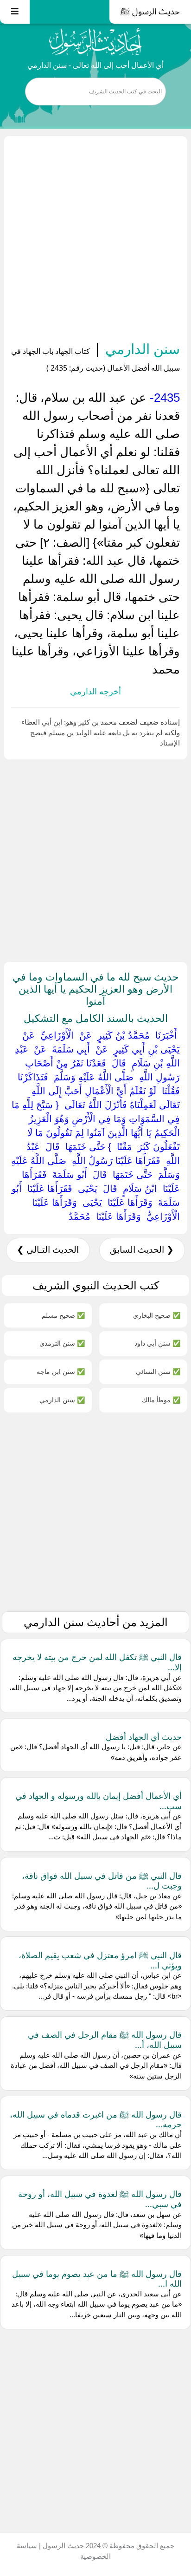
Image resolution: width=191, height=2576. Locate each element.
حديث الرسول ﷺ (150, 12)
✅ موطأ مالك (161, 1400)
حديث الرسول (62, 2546)
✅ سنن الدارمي (62, 1400)
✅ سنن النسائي (158, 1371)
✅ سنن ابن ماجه (61, 1371)
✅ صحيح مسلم (63, 1315)
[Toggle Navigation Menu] (15, 12)
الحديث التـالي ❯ (48, 1250)
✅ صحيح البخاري (157, 1315)
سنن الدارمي (141, 349)
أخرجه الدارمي (95, 692)
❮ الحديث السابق (142, 1250)
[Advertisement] (95, 240)
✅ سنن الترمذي (62, 1343)
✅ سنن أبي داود (157, 1343)
